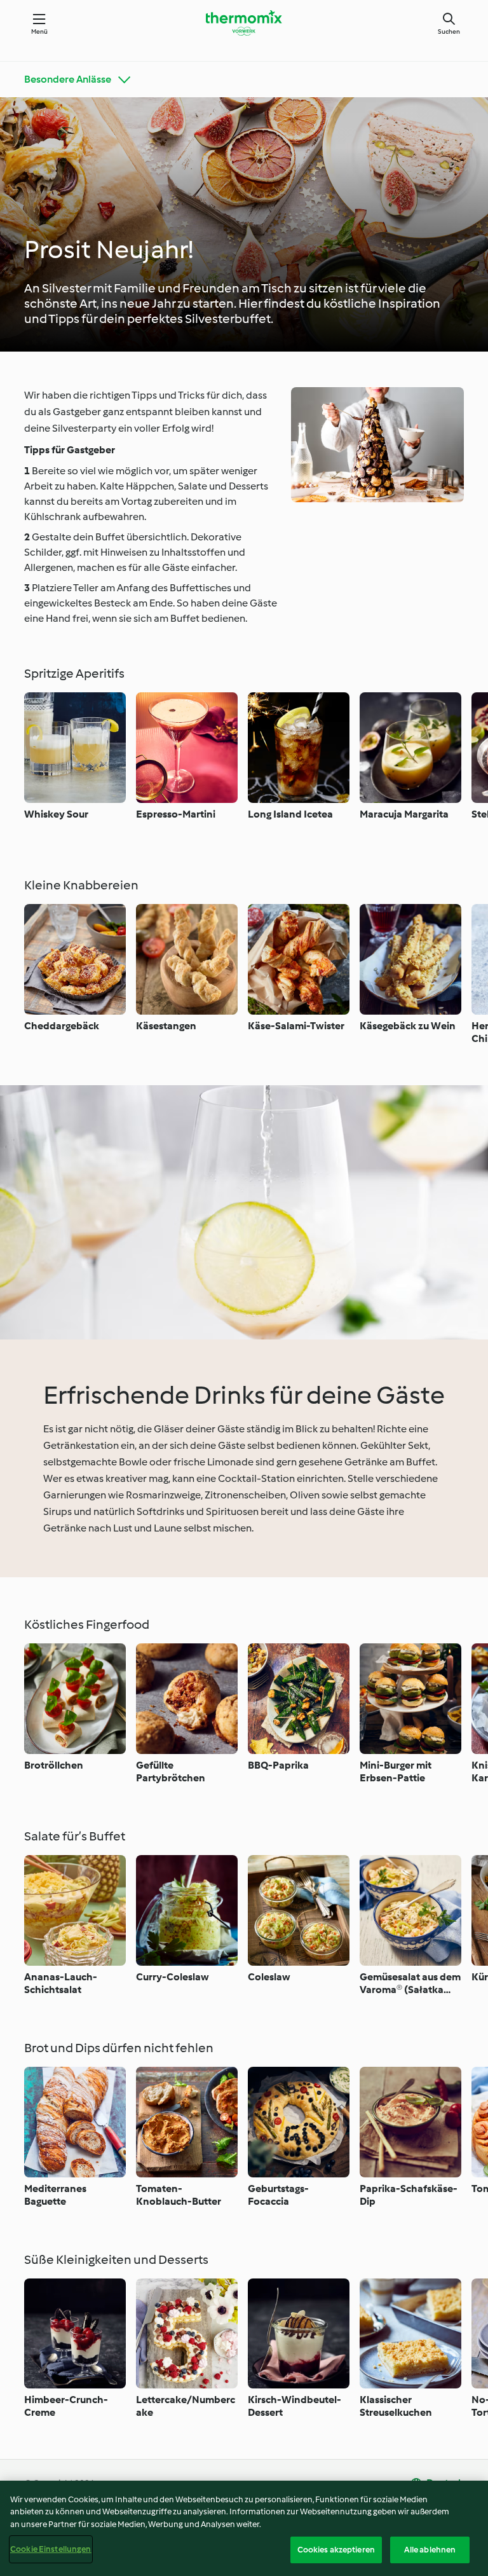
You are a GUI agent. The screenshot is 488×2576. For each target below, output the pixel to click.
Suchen (449, 31)
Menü (40, 31)
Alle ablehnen (430, 2550)
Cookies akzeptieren (336, 2550)
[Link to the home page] (244, 23)
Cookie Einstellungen (51, 2549)
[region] (244, 2528)
